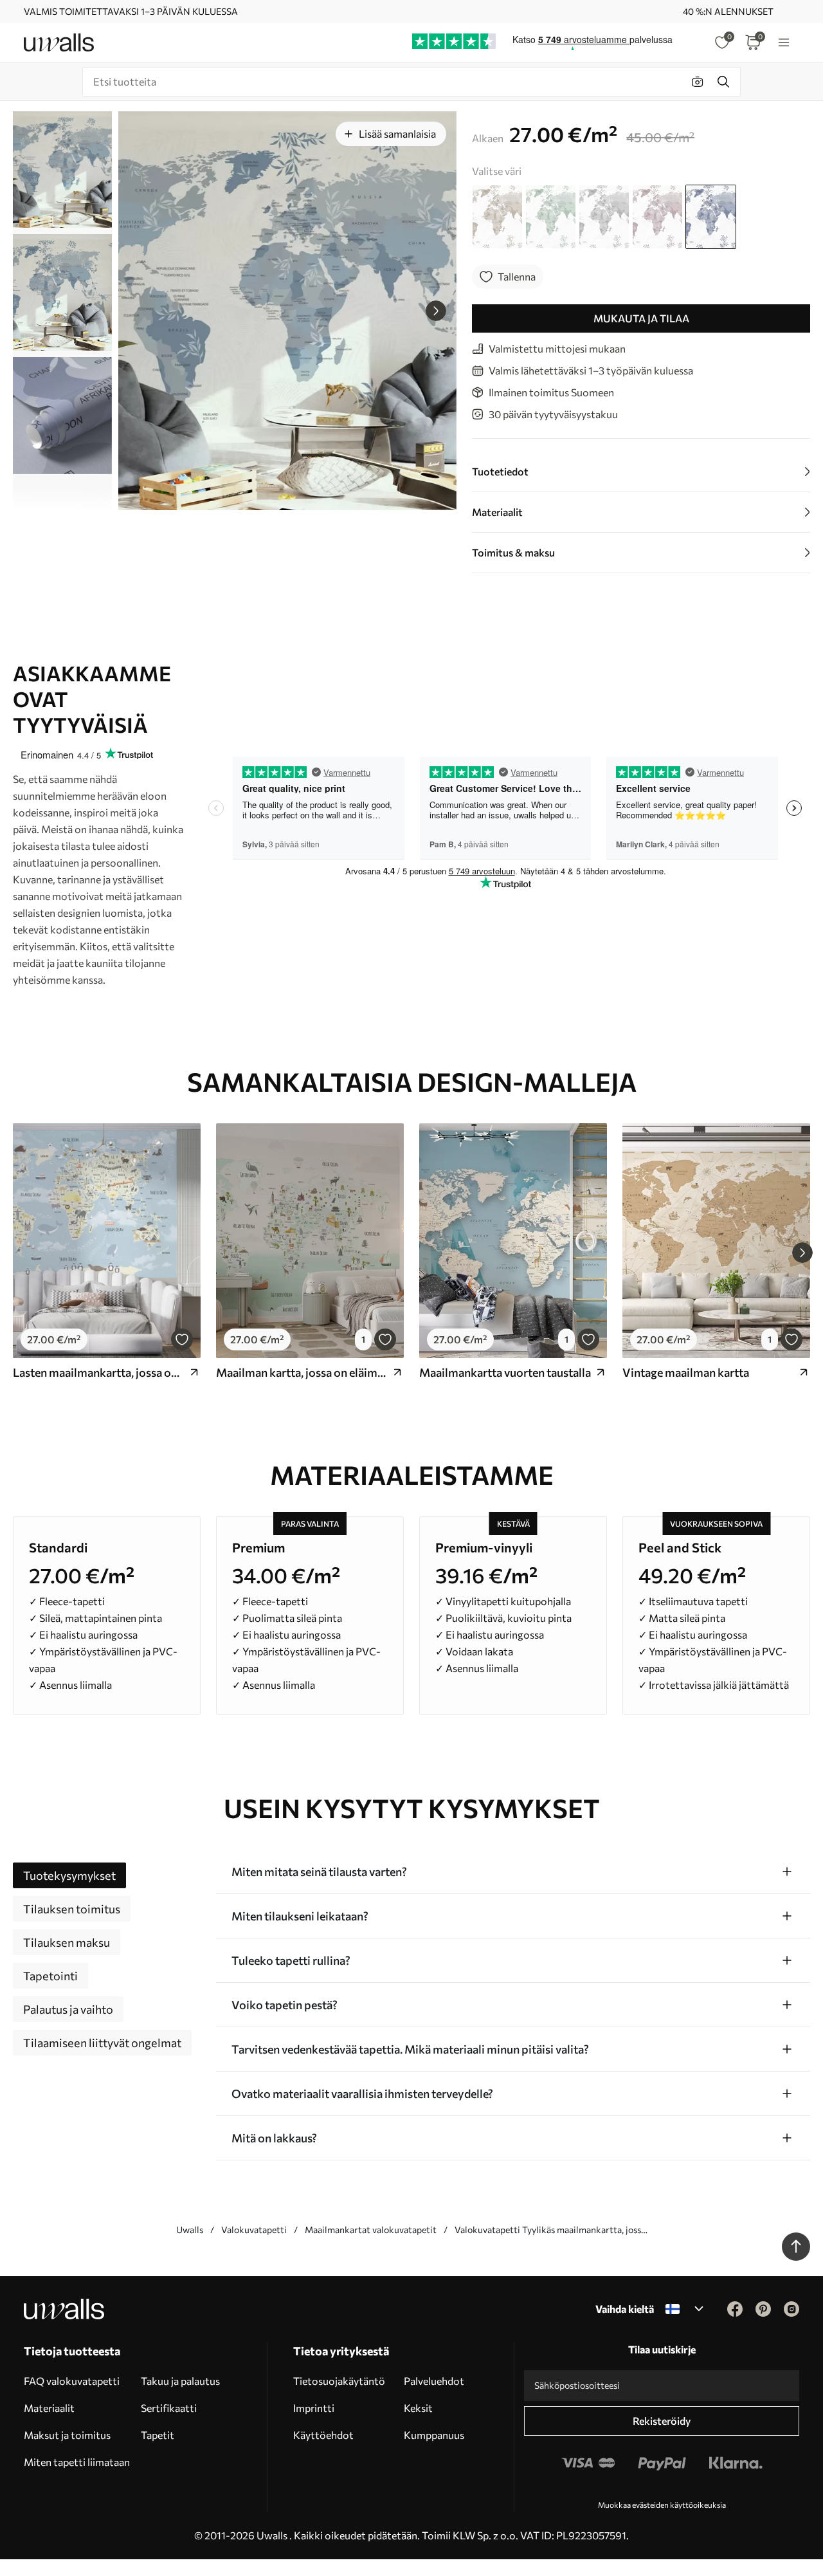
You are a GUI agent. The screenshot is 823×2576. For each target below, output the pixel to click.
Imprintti (314, 2408)
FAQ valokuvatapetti (72, 2381)
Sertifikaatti (169, 2408)
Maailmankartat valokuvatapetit (371, 2230)
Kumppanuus (434, 2435)
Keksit (418, 2408)
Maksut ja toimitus (67, 2435)
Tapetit (158, 2435)
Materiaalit (49, 2408)
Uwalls (190, 2230)
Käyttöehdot (323, 2435)
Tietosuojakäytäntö (339, 2381)
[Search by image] (698, 82)
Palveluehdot (434, 2381)
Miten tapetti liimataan (77, 2462)
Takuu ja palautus (180, 2381)
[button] (436, 311)
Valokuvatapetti (254, 2230)
